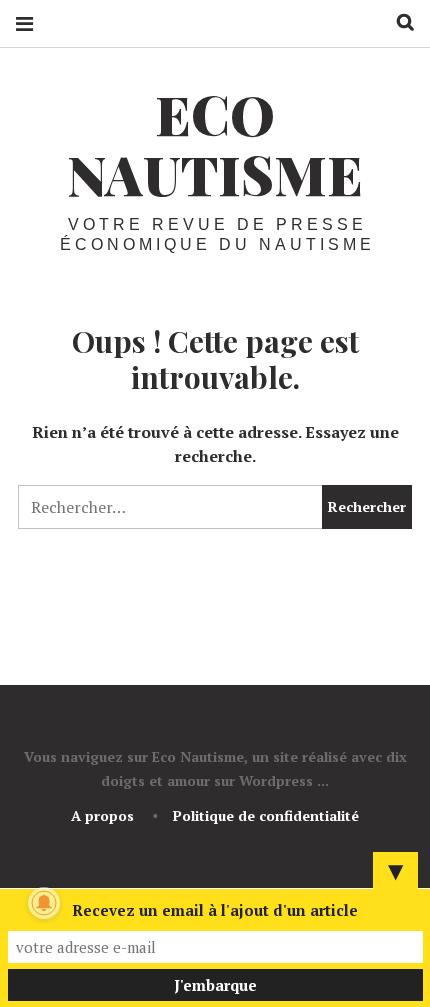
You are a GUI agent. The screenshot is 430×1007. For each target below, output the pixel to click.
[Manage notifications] (44, 903)
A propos (102, 815)
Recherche (398, 22)
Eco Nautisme (215, 144)
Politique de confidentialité (266, 815)
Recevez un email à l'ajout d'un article (215, 910)
